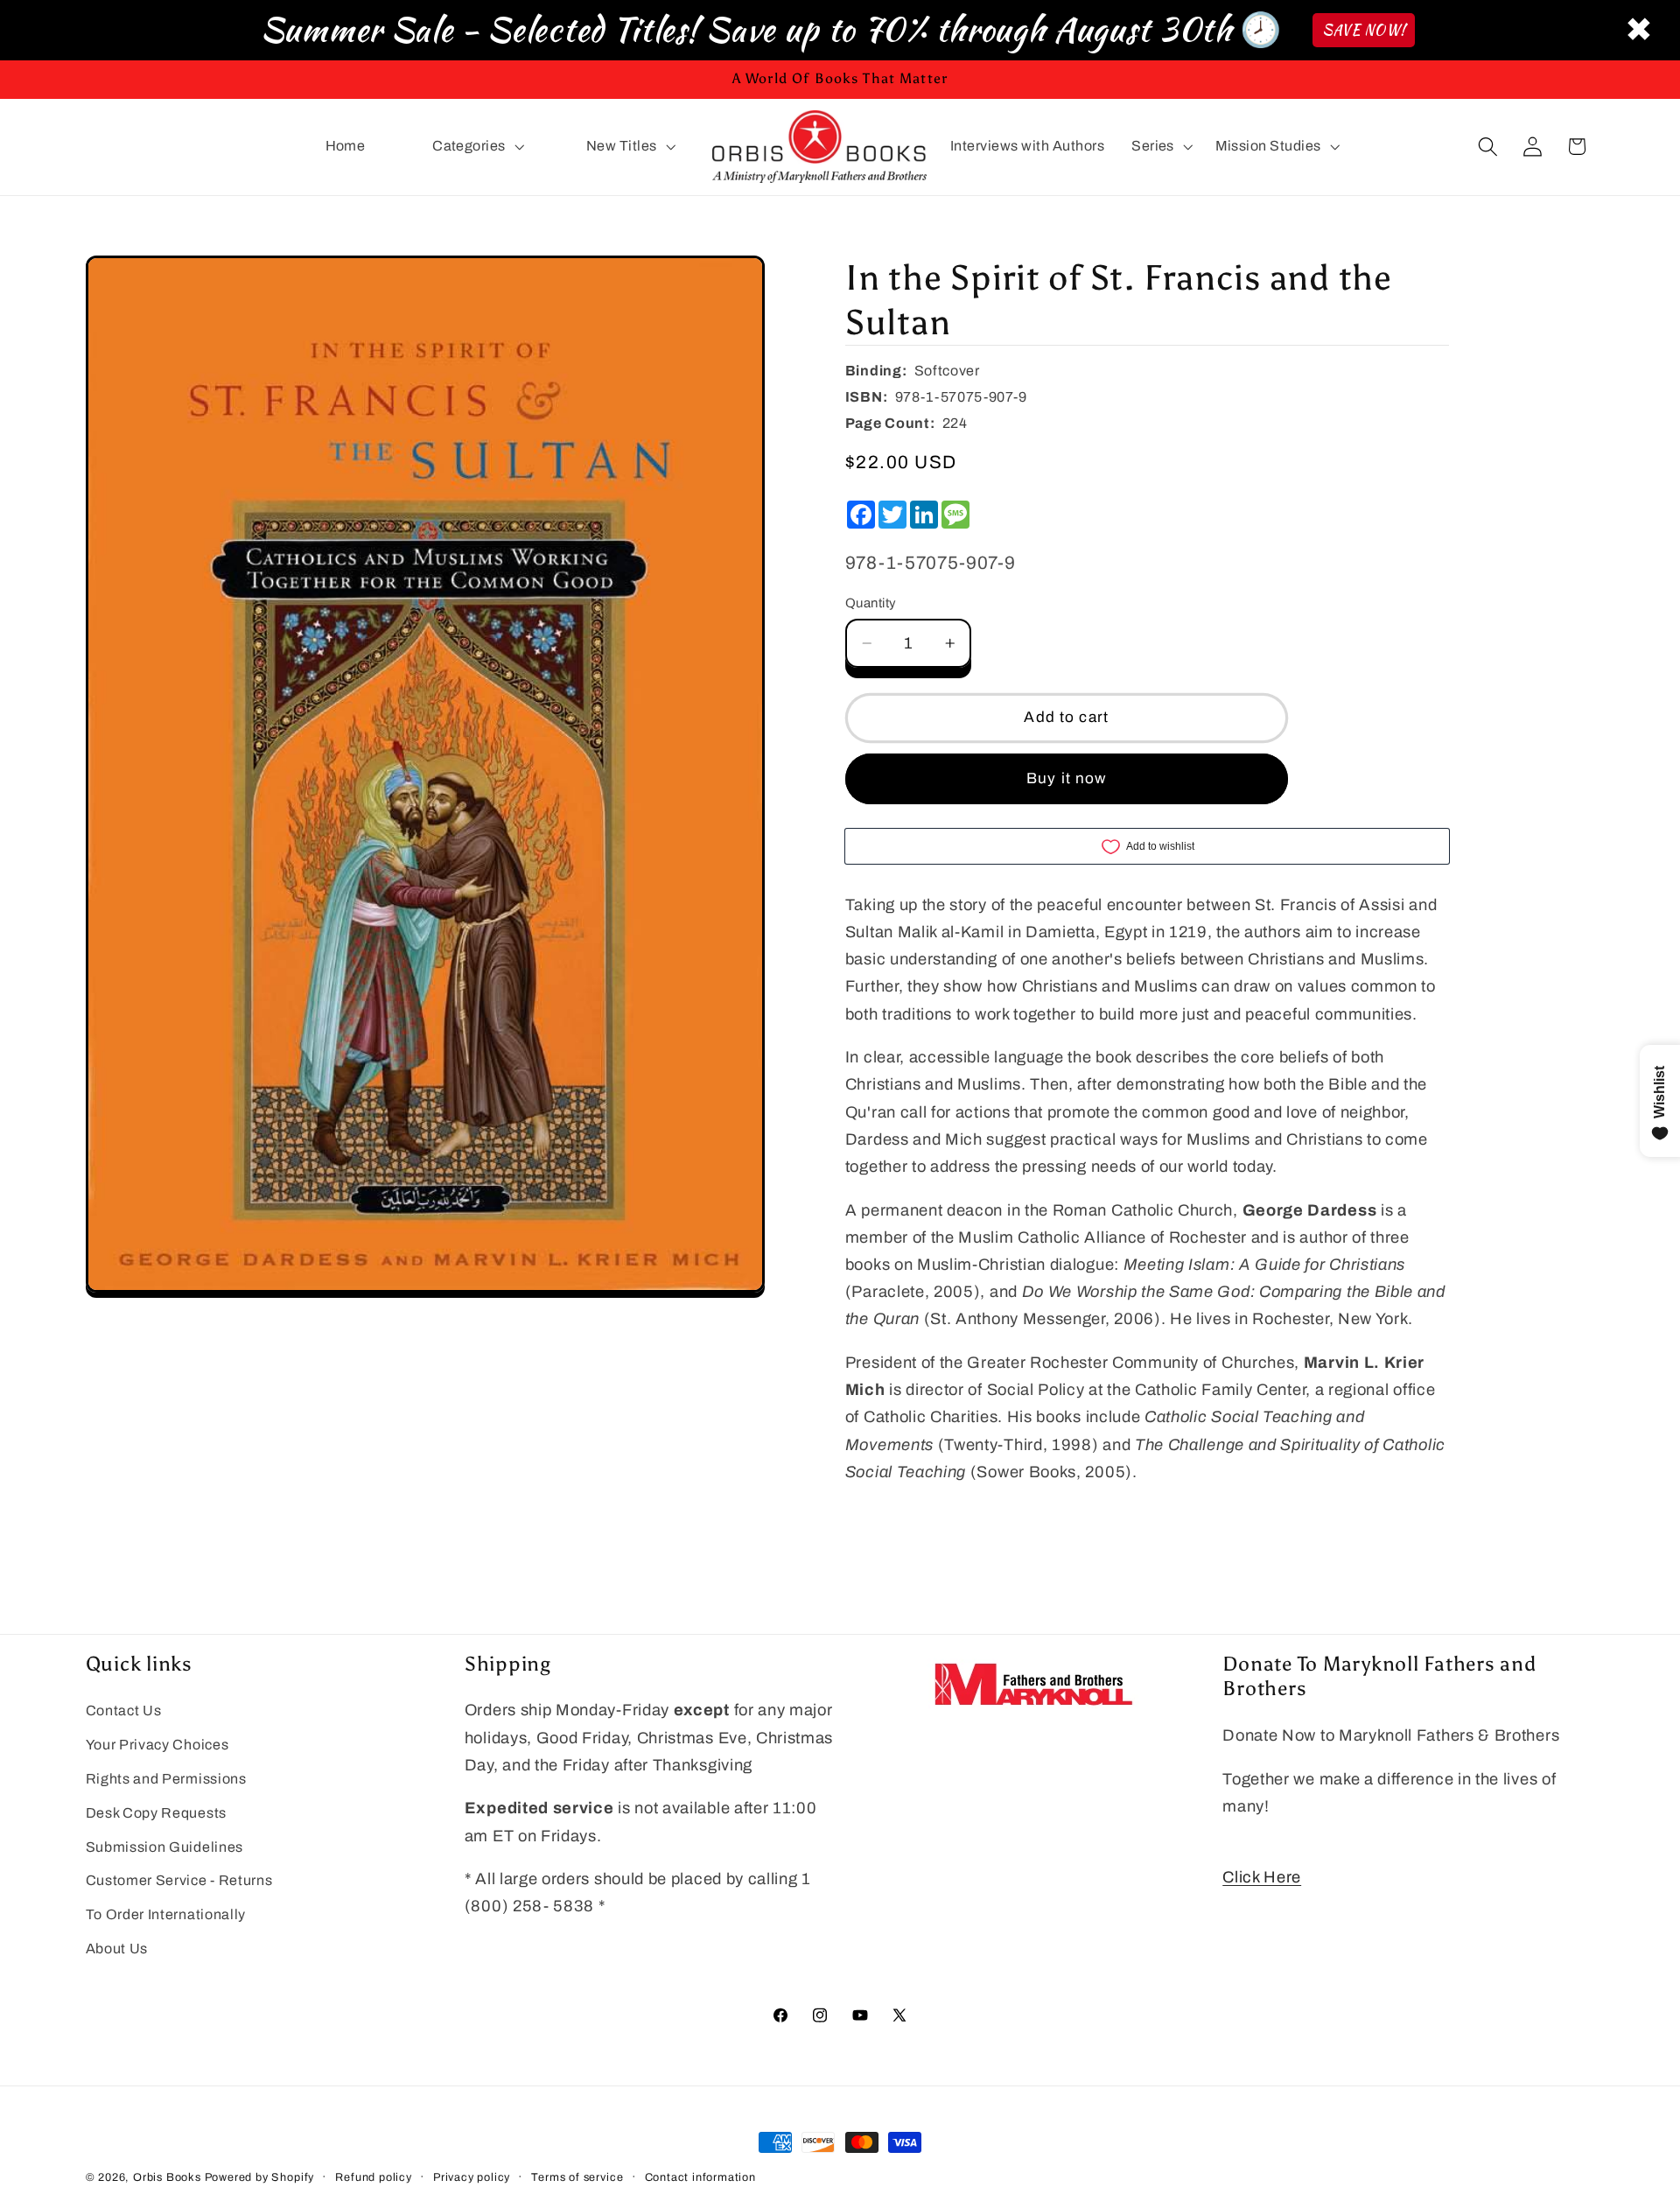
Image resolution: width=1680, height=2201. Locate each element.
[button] (476, 147)
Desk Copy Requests (156, 1813)
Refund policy (373, 2177)
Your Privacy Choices (157, 1745)
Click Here (1262, 1877)
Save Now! (1364, 30)
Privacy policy (472, 2177)
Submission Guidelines (165, 1847)
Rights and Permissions (166, 1779)
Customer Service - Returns (179, 1880)
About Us (117, 1949)
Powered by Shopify (260, 2177)
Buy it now (1067, 778)
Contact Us (124, 1710)
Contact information (700, 2177)
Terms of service (577, 2177)
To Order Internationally (166, 1914)
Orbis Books (167, 2177)
